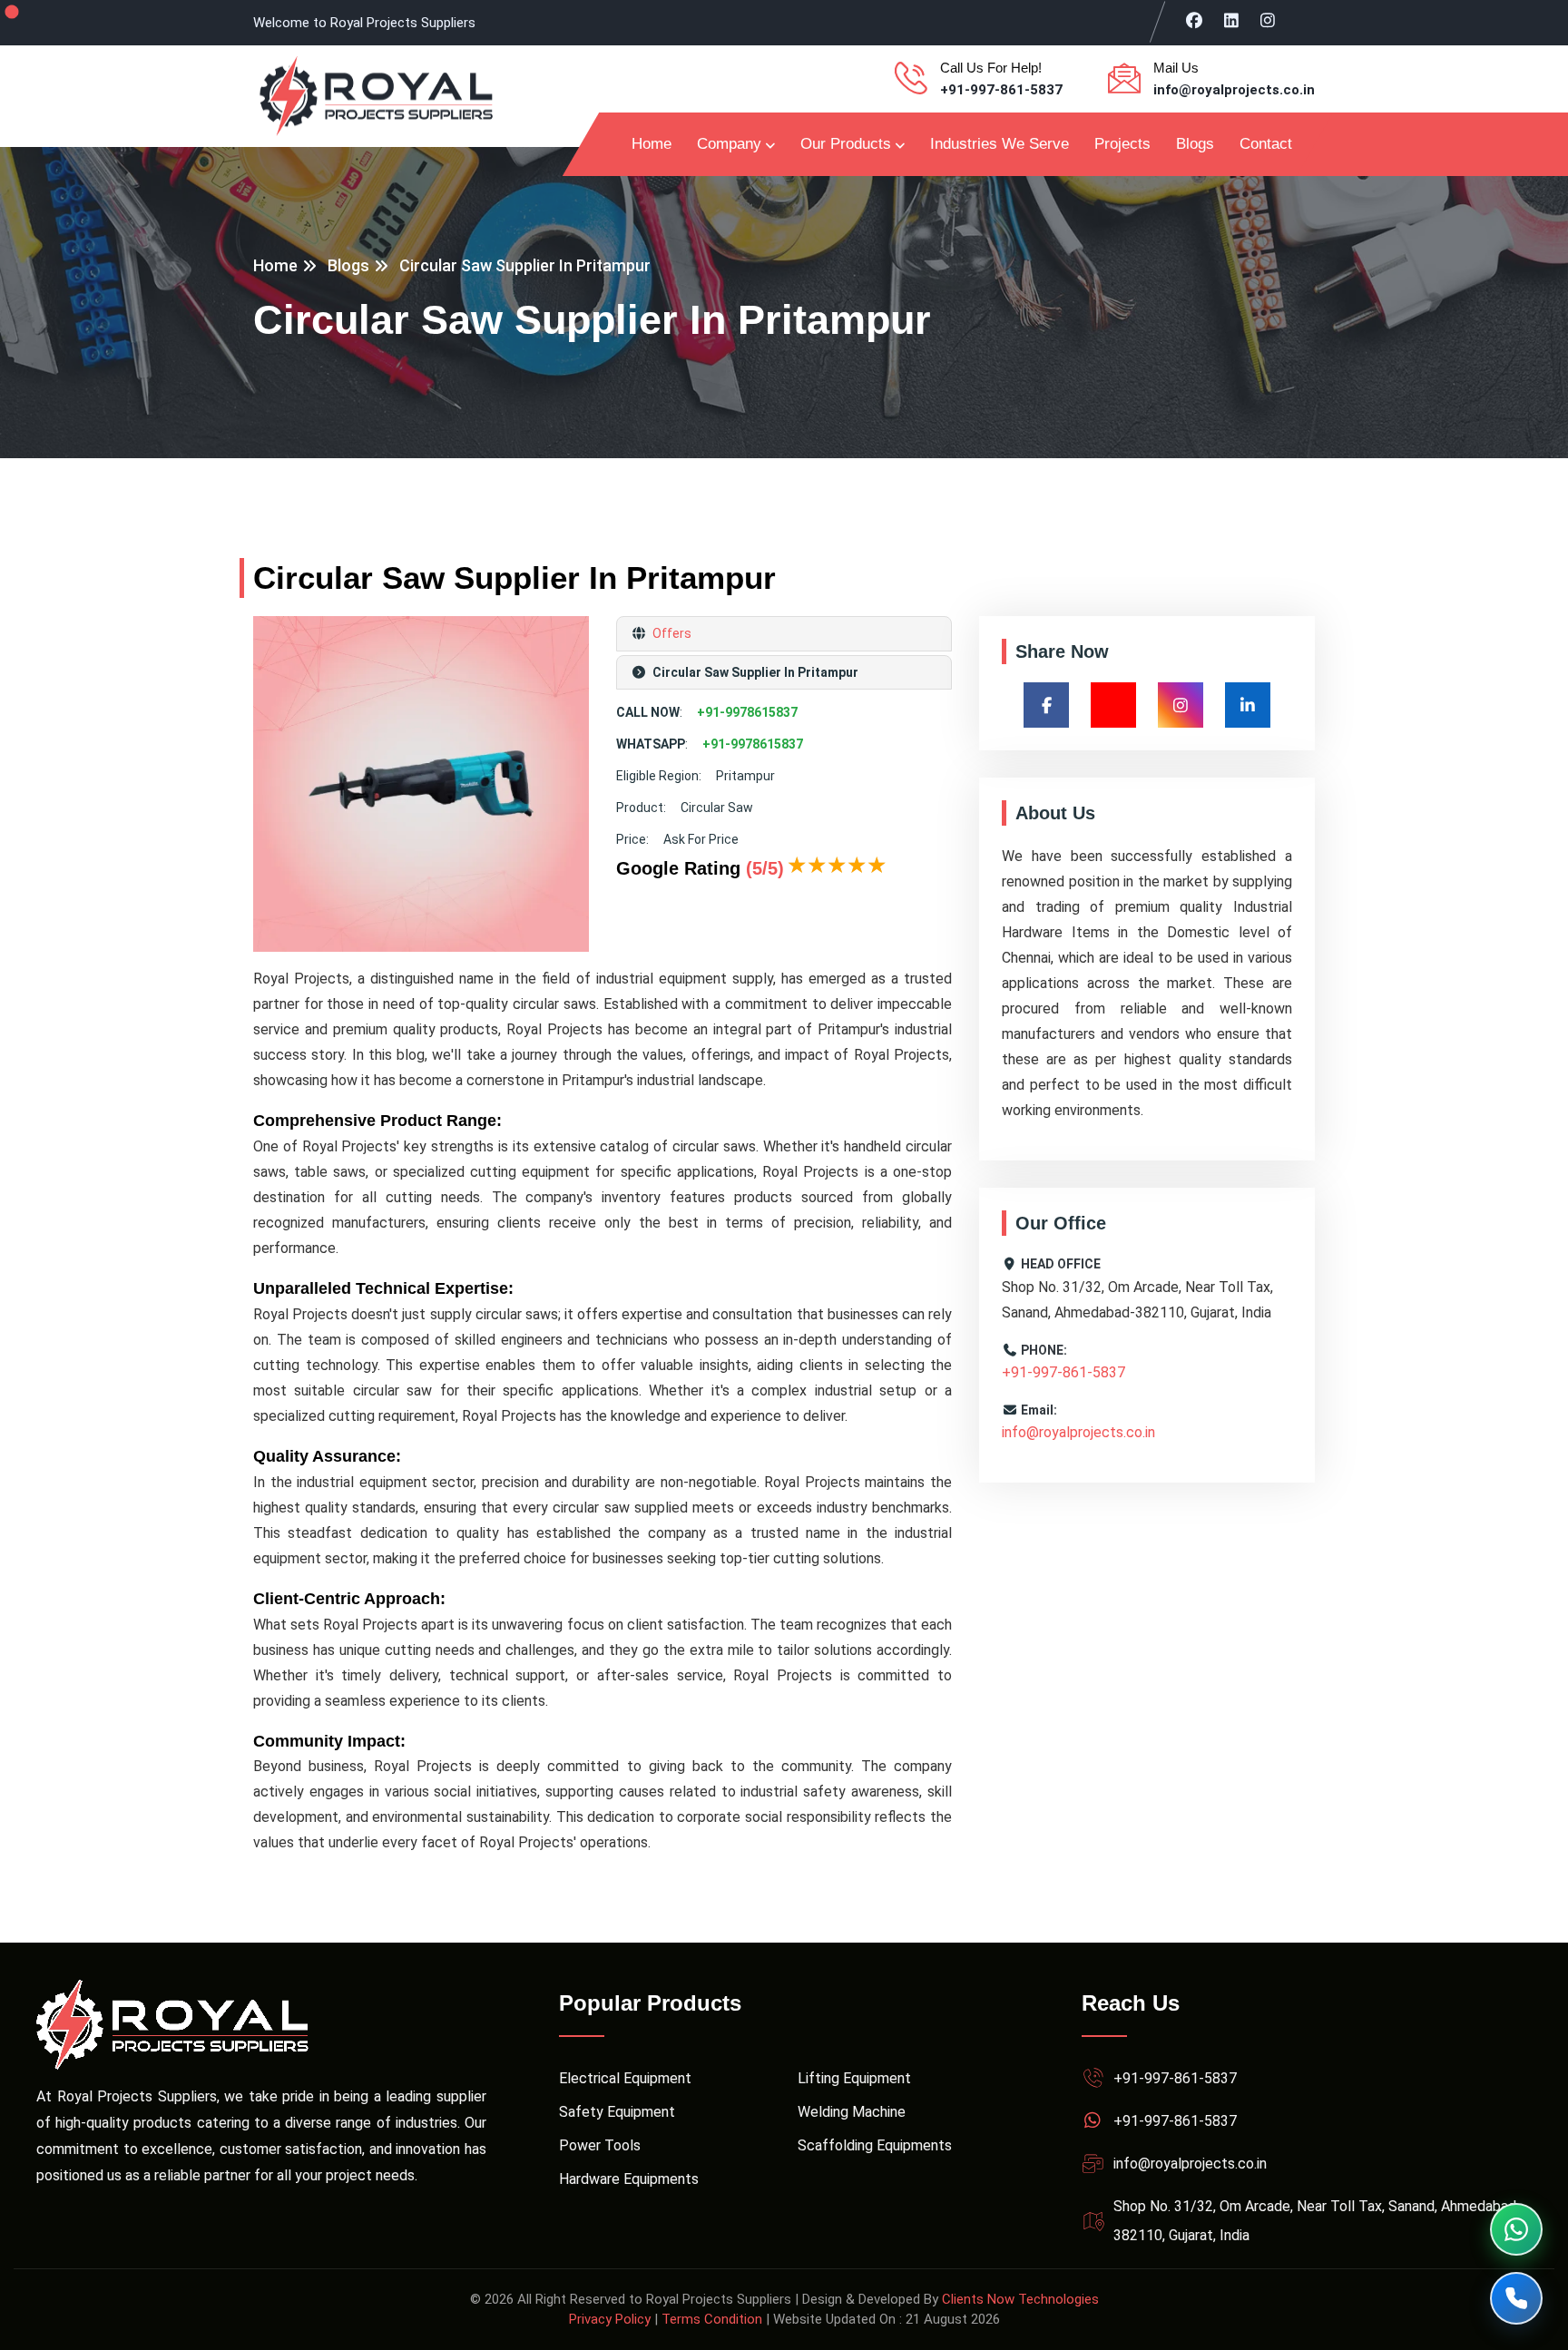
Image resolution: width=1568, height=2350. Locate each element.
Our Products (846, 144)
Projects (1122, 144)
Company (729, 144)
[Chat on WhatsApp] (1516, 2229)
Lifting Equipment (854, 2078)
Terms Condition (712, 2319)
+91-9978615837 (747, 712)
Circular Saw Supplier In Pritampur (525, 265)
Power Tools (600, 2145)
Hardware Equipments (629, 2179)
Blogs (1195, 144)
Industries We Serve (1000, 144)
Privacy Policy (610, 2319)
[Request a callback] (1516, 2298)
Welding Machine (852, 2112)
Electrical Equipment (625, 2078)
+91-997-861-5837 (1001, 90)
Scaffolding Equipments (875, 2145)
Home (652, 144)
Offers (671, 633)
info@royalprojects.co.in (1234, 90)
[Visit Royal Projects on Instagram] (1268, 20)
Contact (1266, 144)
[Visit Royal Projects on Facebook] (1195, 20)
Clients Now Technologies (1020, 2299)
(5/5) (765, 868)
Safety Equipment (617, 2112)
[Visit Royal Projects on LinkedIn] (1232, 20)
